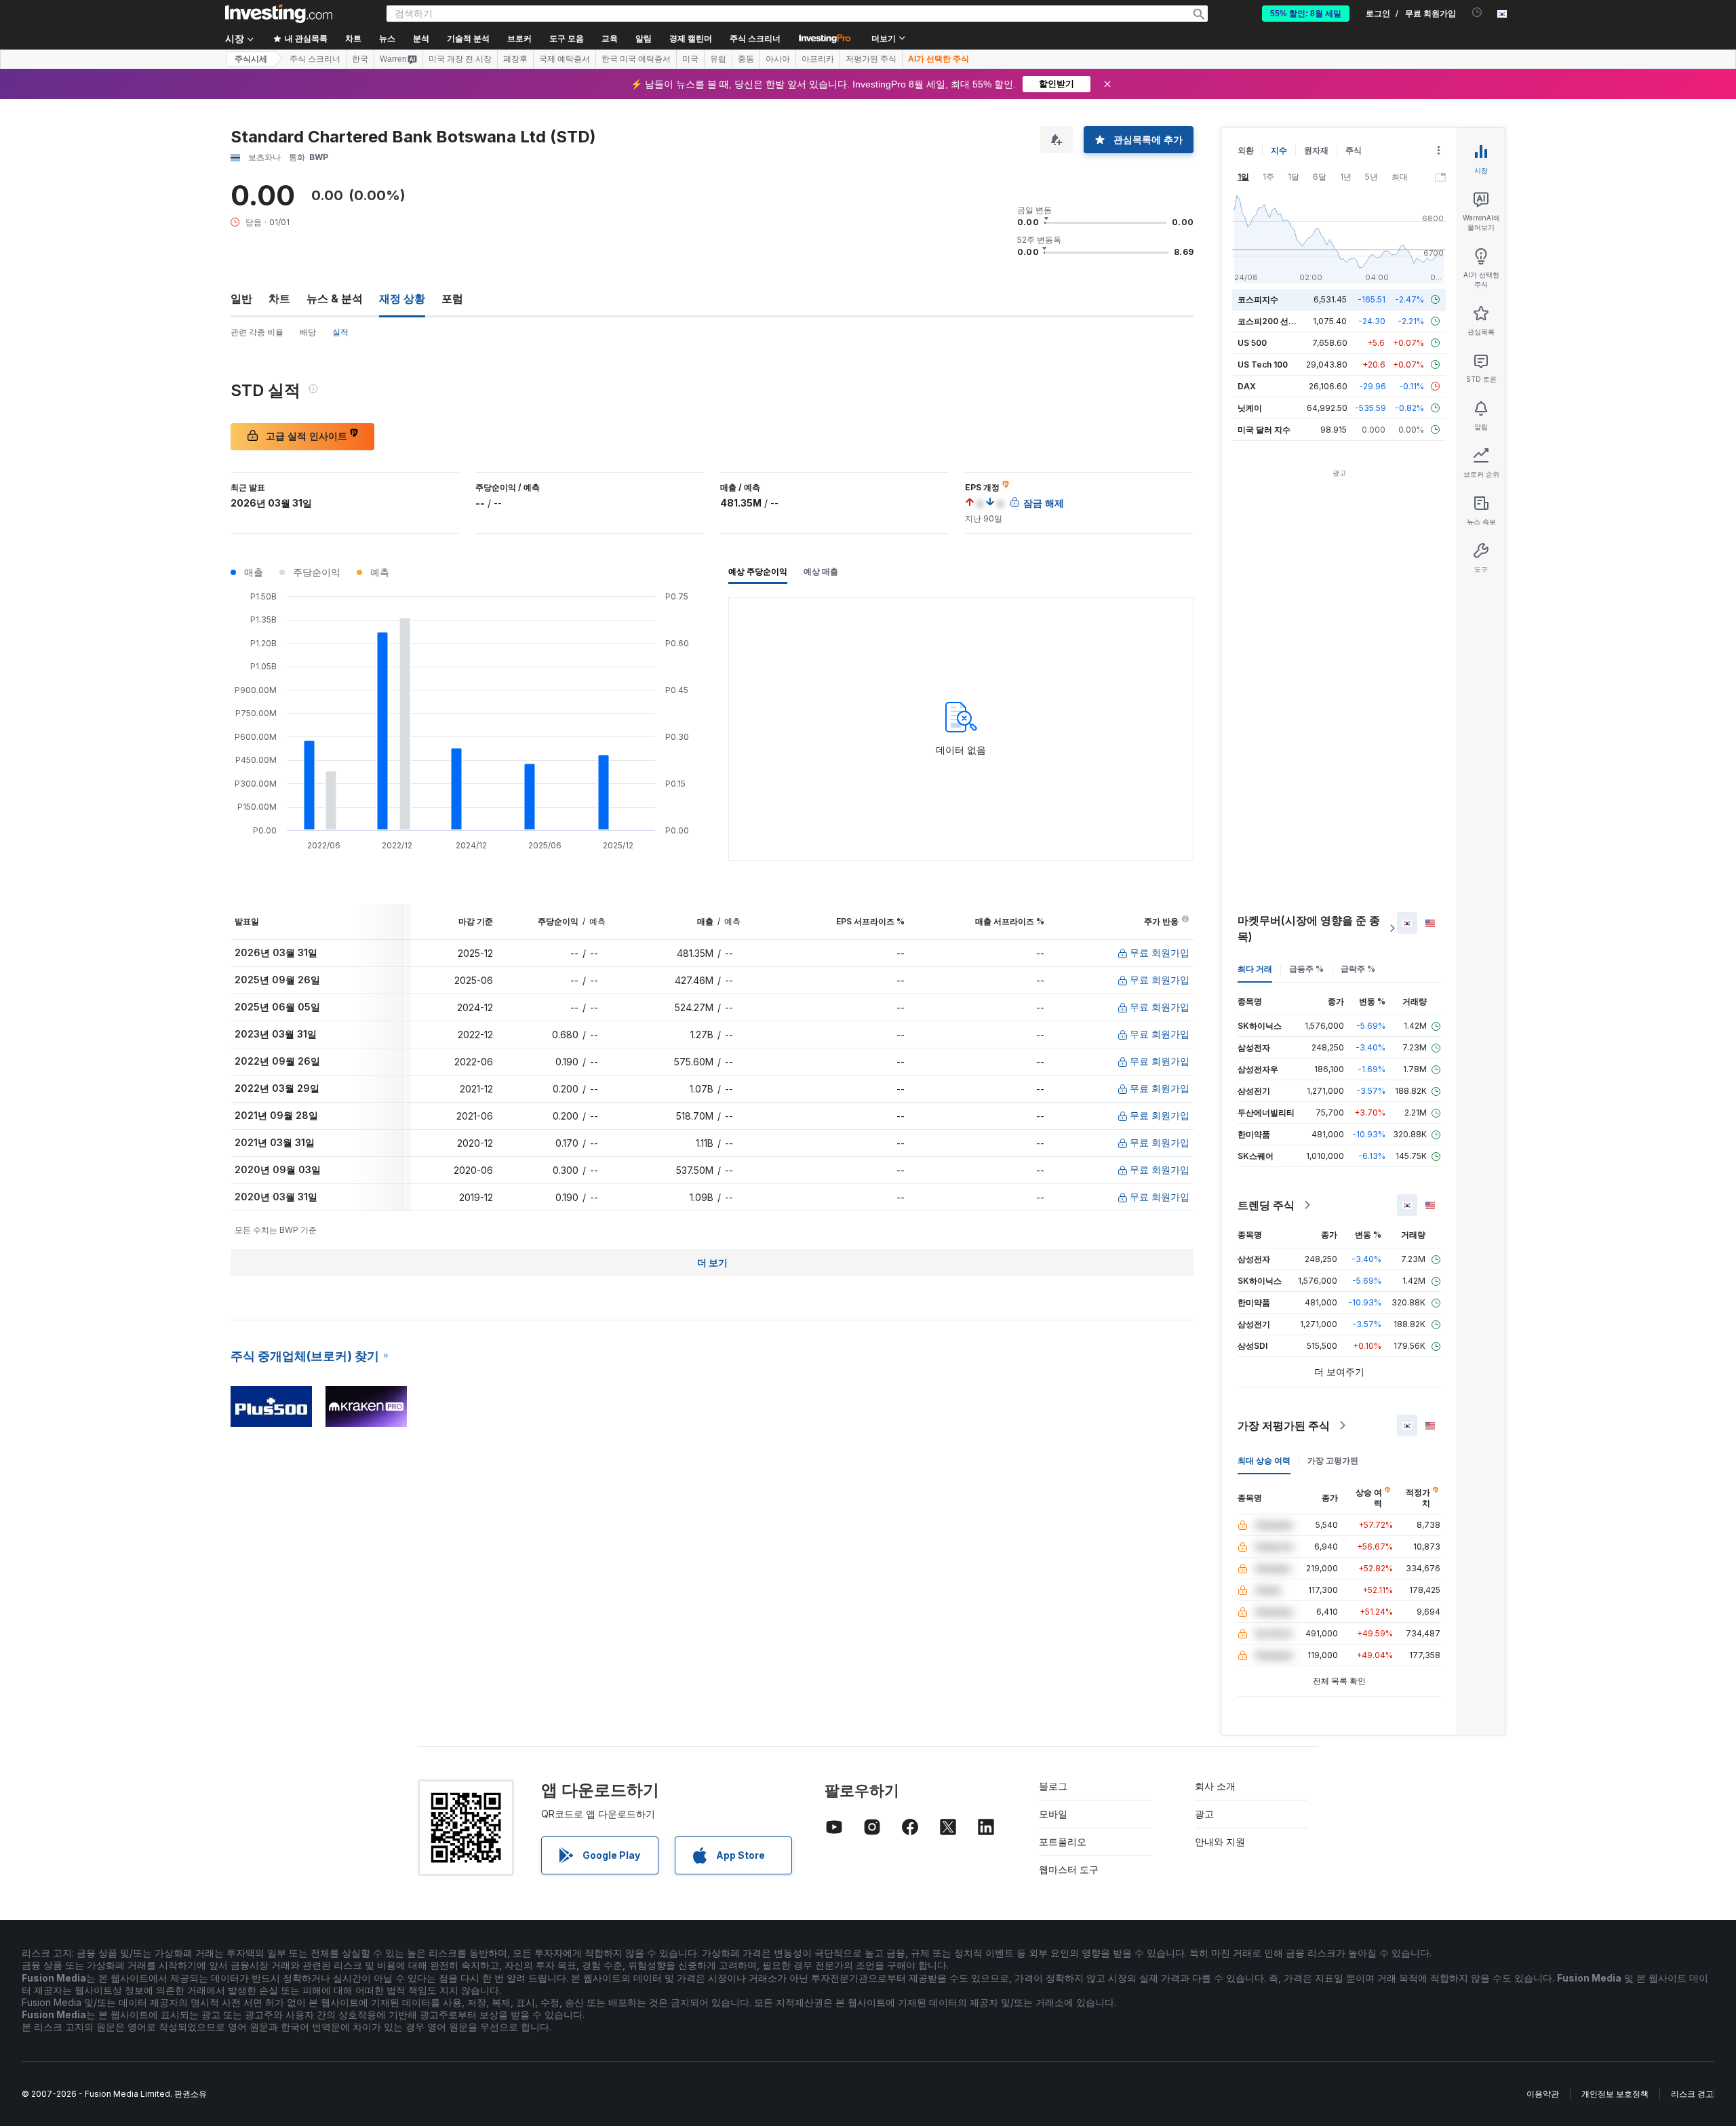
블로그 (1053, 1786)
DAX (1247, 386)
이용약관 (1543, 2094)
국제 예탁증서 (565, 59)
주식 (1354, 150)
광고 (1204, 1814)
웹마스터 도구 (1069, 1869)
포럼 (452, 298)
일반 (241, 298)
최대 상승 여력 (1264, 1460)
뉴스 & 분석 (335, 298)
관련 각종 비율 (257, 332)
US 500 (1252, 343)
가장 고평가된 (1333, 1460)
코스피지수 (1258, 299)
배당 (308, 332)
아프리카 (818, 59)
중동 (746, 59)
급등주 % (1306, 969)
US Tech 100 (1263, 365)
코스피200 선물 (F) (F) (1280, 321)
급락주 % (1358, 969)
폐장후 (515, 59)
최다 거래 (1255, 969)
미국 (690, 59)
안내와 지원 (1220, 1842)
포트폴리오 (1063, 1842)
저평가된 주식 (871, 59)
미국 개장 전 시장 (460, 59)
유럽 (718, 59)
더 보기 (712, 1262)
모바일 (1053, 1814)
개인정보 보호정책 (1615, 2094)
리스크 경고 (1692, 2094)
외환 (1246, 150)
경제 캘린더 (691, 39)
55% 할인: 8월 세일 (1306, 14)
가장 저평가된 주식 (1284, 1425)
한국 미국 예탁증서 (636, 59)
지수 (1279, 150)
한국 (360, 59)
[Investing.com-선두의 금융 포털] (279, 14)
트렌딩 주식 (1266, 1205)
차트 (279, 298)
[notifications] (1477, 13)
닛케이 (1250, 408)
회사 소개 (1215, 1786)
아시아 (778, 59)
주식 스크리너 (755, 39)
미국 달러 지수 (1264, 430)
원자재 (1316, 150)
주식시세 (251, 59)
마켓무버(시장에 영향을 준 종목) (1309, 928)
